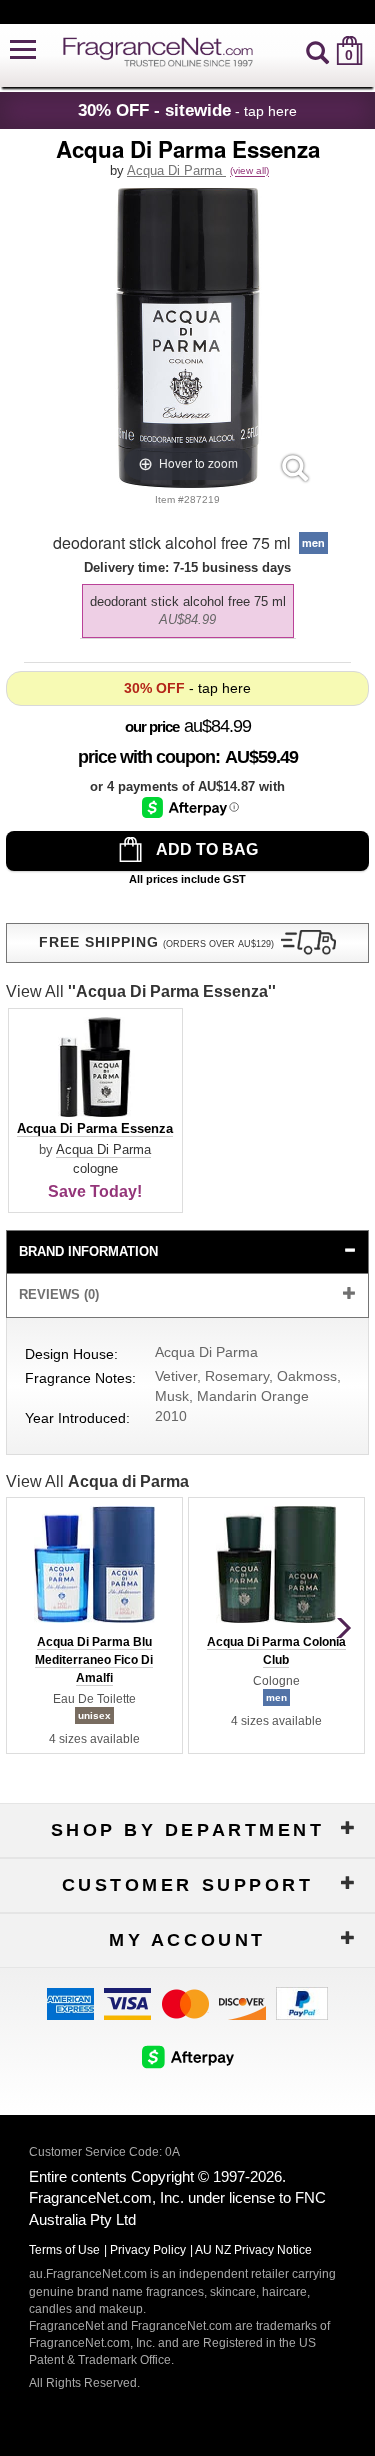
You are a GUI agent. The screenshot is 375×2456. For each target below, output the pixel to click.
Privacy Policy (148, 2250)
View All (141, 991)
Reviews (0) (59, 1294)
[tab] (188, 1252)
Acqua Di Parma (176, 170)
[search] (317, 50)
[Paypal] (302, 2001)
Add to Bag (205, 849)
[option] (188, 611)
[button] (23, 50)
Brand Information (88, 1251)
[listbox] (188, 606)
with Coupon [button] (146, 757)
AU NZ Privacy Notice (253, 2250)
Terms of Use (64, 2250)
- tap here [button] (187, 110)
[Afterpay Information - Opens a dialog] (190, 807)
